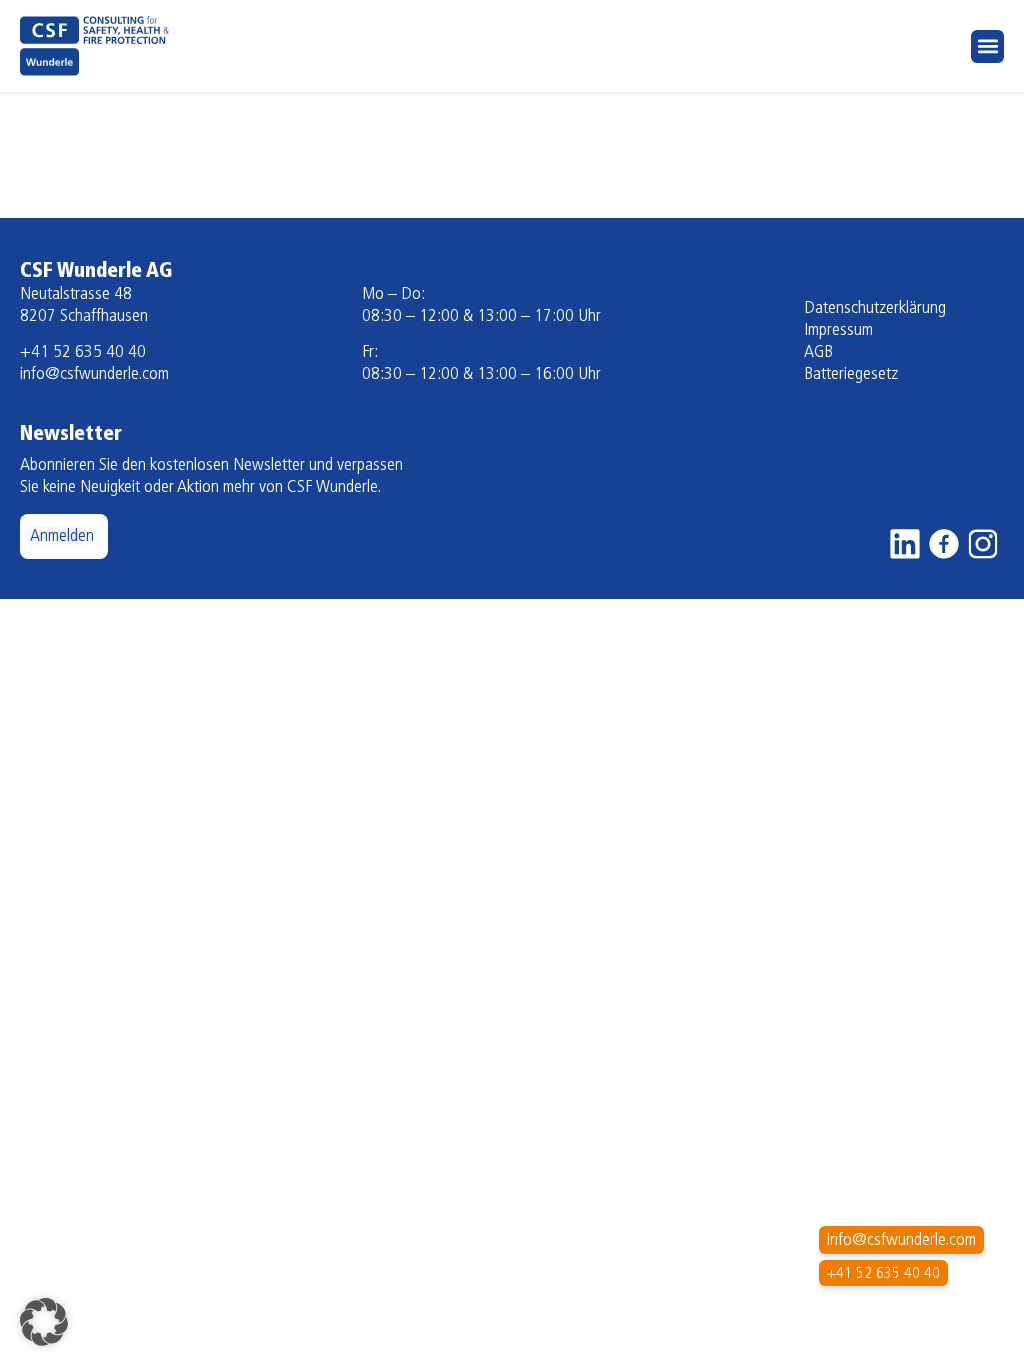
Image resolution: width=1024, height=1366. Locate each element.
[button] (987, 46)
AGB (818, 353)
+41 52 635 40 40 (83, 353)
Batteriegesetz (851, 375)
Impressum (838, 331)
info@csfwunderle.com (94, 375)
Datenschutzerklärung (875, 309)
